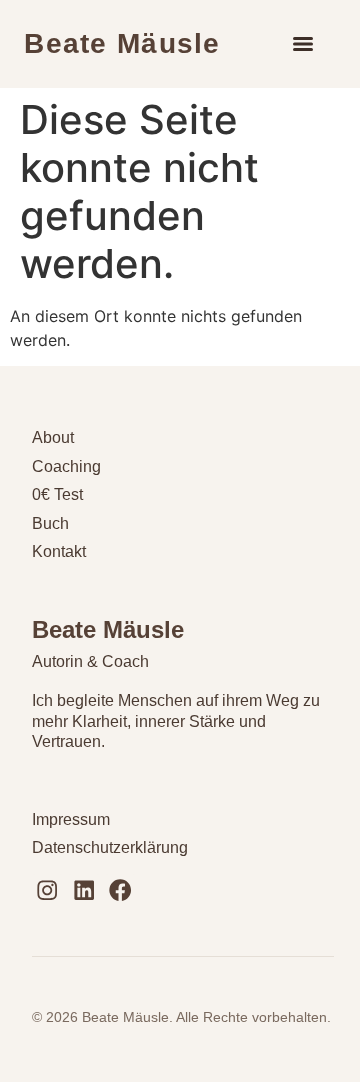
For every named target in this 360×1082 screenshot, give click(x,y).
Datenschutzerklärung (110, 847)
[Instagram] (47, 889)
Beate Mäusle (122, 43)
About (53, 437)
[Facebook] (120, 889)
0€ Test (57, 494)
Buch (50, 523)
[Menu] (303, 44)
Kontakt (59, 551)
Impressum (71, 819)
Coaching (66, 466)
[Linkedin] (83, 889)
